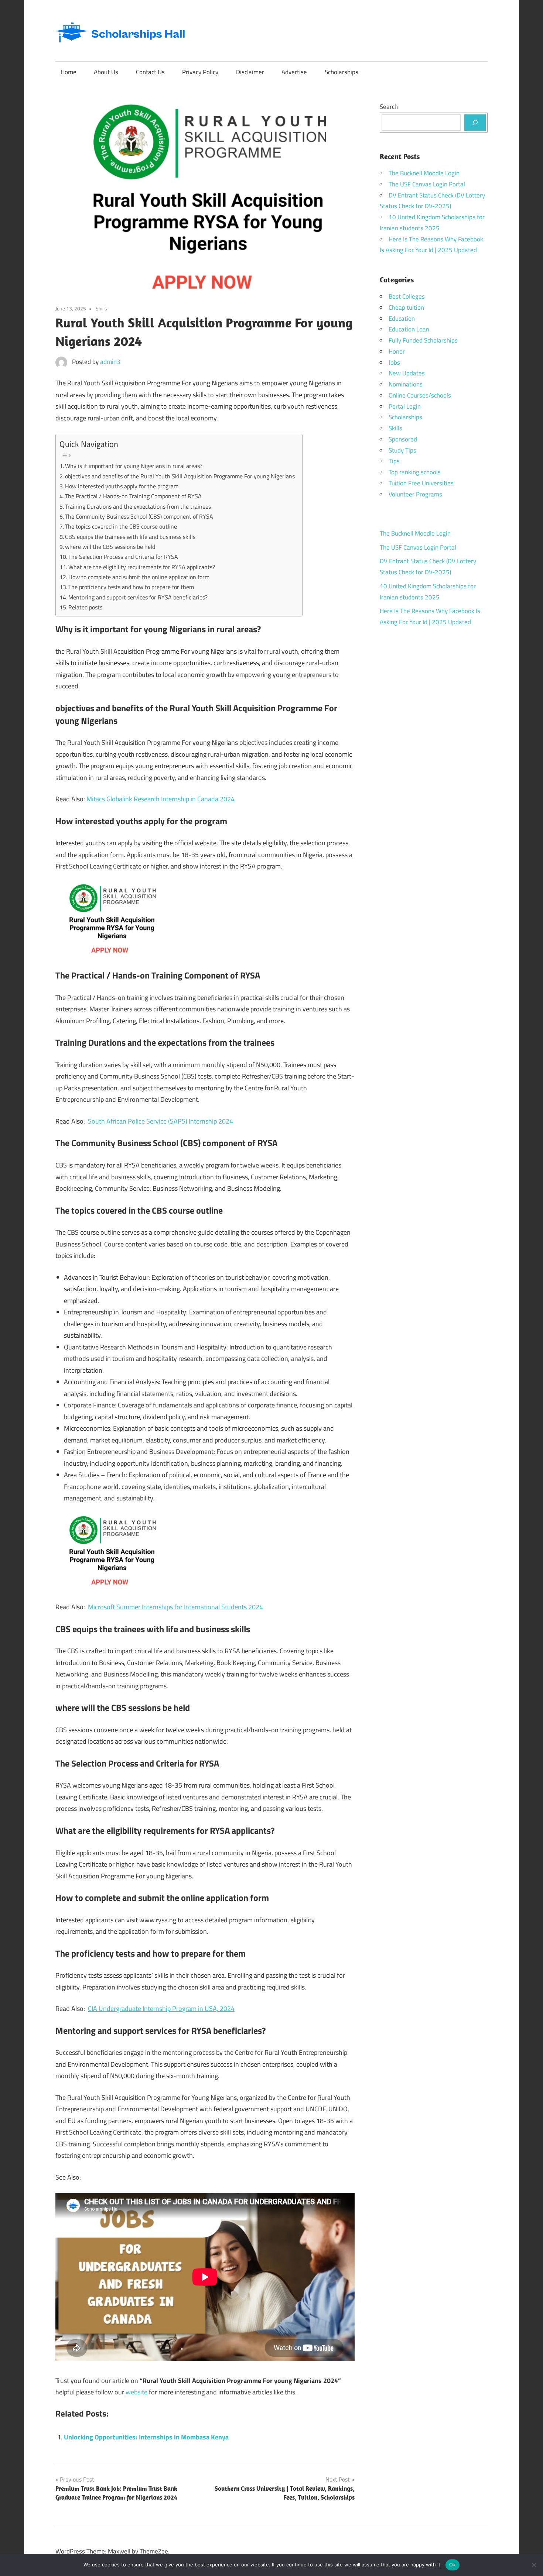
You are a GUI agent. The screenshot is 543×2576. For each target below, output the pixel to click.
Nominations (406, 384)
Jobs (394, 362)
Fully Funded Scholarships (423, 340)
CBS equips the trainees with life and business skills (130, 537)
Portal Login (405, 406)
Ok (452, 2565)
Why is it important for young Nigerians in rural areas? (134, 466)
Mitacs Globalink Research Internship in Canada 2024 (160, 799)
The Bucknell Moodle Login (424, 173)
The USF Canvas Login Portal (427, 184)
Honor (397, 351)
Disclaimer (250, 72)
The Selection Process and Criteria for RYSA (123, 557)
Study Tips (402, 450)
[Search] (475, 123)
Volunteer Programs (415, 494)
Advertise (294, 72)
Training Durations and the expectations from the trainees (138, 506)
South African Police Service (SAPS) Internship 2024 (160, 1121)
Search (389, 107)
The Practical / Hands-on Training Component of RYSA (133, 496)
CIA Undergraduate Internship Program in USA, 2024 (161, 2008)
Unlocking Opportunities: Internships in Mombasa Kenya (146, 2437)
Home (69, 72)
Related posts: (86, 607)
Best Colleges (407, 296)
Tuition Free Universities (421, 483)
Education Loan (409, 329)
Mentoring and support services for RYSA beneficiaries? (138, 597)
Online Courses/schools (420, 395)
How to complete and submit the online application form (139, 577)
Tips (394, 461)
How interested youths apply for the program (122, 486)
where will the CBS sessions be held (110, 547)
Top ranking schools (415, 472)
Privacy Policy (200, 72)
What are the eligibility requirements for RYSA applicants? (142, 567)
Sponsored (403, 439)
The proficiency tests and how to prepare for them (131, 587)
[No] (534, 2565)
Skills (101, 308)
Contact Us (150, 72)
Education (402, 319)
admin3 (110, 362)
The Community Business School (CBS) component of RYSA (139, 516)
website (136, 2392)
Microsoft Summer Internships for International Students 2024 (175, 1607)
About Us (106, 72)
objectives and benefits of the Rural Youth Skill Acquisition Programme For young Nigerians (180, 476)
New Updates (407, 373)
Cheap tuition (406, 307)
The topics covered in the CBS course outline (121, 526)
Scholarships (341, 72)
